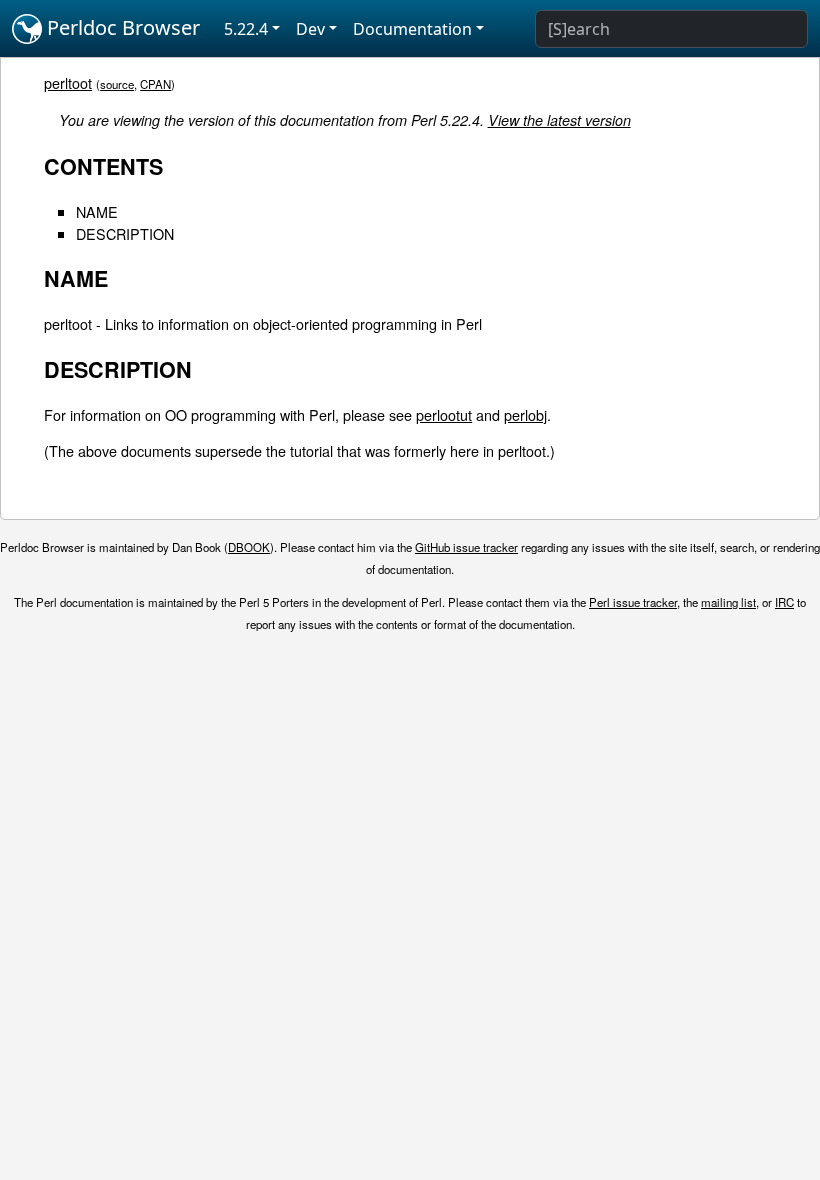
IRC (784, 602)
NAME (97, 211)
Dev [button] (310, 29)
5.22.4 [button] (246, 29)
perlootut (444, 414)
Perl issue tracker (633, 602)
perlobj (525, 414)
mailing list (728, 602)
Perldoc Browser (121, 27)
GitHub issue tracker (466, 547)
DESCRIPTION (125, 233)
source (117, 84)
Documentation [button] (412, 29)
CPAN (155, 84)
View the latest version (559, 120)
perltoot (68, 82)
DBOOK (249, 547)
